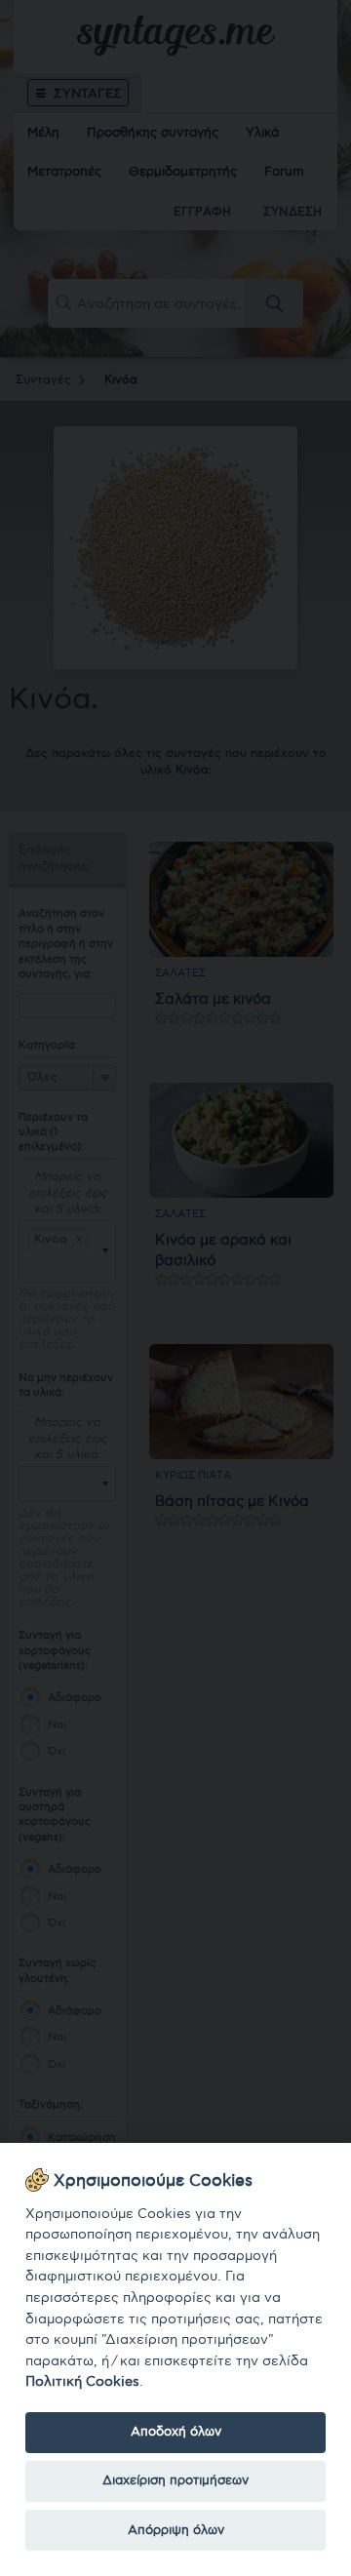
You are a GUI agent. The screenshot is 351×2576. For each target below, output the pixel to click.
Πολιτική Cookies (82, 2381)
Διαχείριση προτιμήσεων (175, 2480)
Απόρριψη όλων (176, 2530)
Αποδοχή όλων (176, 2432)
